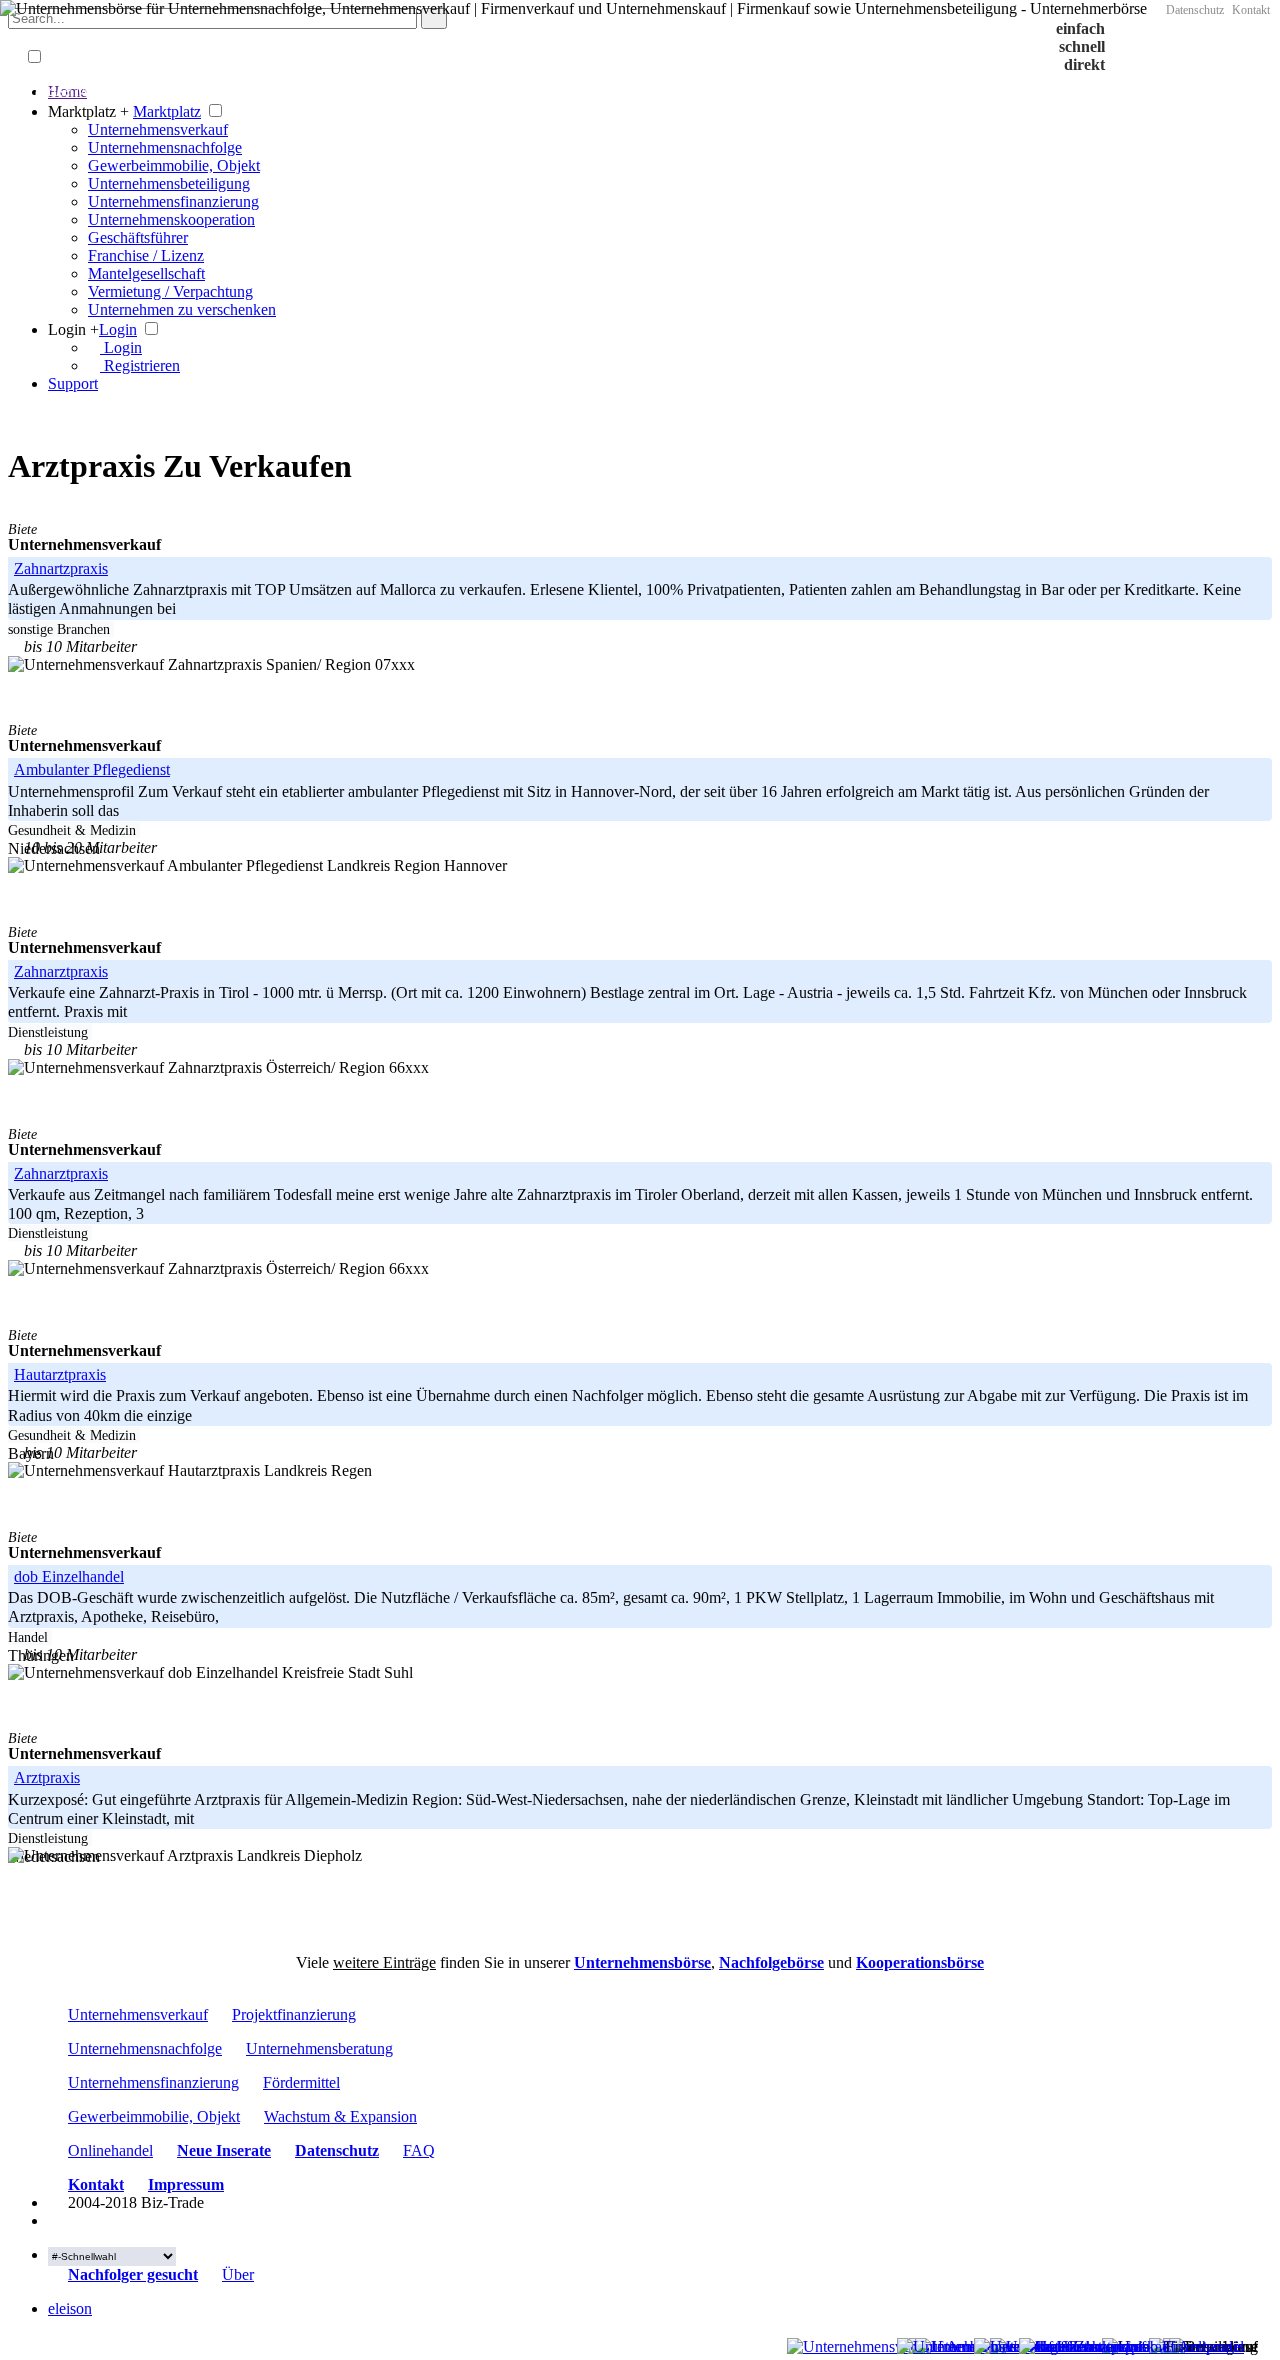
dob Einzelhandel (69, 1576)
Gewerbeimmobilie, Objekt (174, 165)
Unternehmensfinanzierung (173, 201)
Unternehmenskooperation (171, 219)
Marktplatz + (88, 111)
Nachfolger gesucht (133, 2274)
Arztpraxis (47, 1777)
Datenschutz (1195, 10)
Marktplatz (167, 111)
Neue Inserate (224, 2150)
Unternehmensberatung (319, 2048)
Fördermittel (301, 2082)
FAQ (419, 2150)
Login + (73, 329)
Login (118, 329)
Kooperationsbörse (920, 1962)
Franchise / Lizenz (146, 255)
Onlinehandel (110, 2150)
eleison (70, 2308)
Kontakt (1251, 10)
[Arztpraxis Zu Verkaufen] (54, 2202)
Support (73, 383)
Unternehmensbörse (642, 1962)
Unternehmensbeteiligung (169, 183)
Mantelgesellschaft (146, 273)
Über (238, 2274)
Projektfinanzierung (294, 2014)
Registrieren (140, 365)
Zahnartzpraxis (61, 568)
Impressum (186, 2184)
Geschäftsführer (138, 237)
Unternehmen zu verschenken (182, 309)
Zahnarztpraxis (61, 971)
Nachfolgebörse (771, 1962)
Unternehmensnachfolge (165, 147)
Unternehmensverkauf (158, 129)
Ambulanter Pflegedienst (92, 769)
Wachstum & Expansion (340, 2116)
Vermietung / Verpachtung (170, 291)
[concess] (208, 2274)
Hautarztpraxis (60, 1374)
